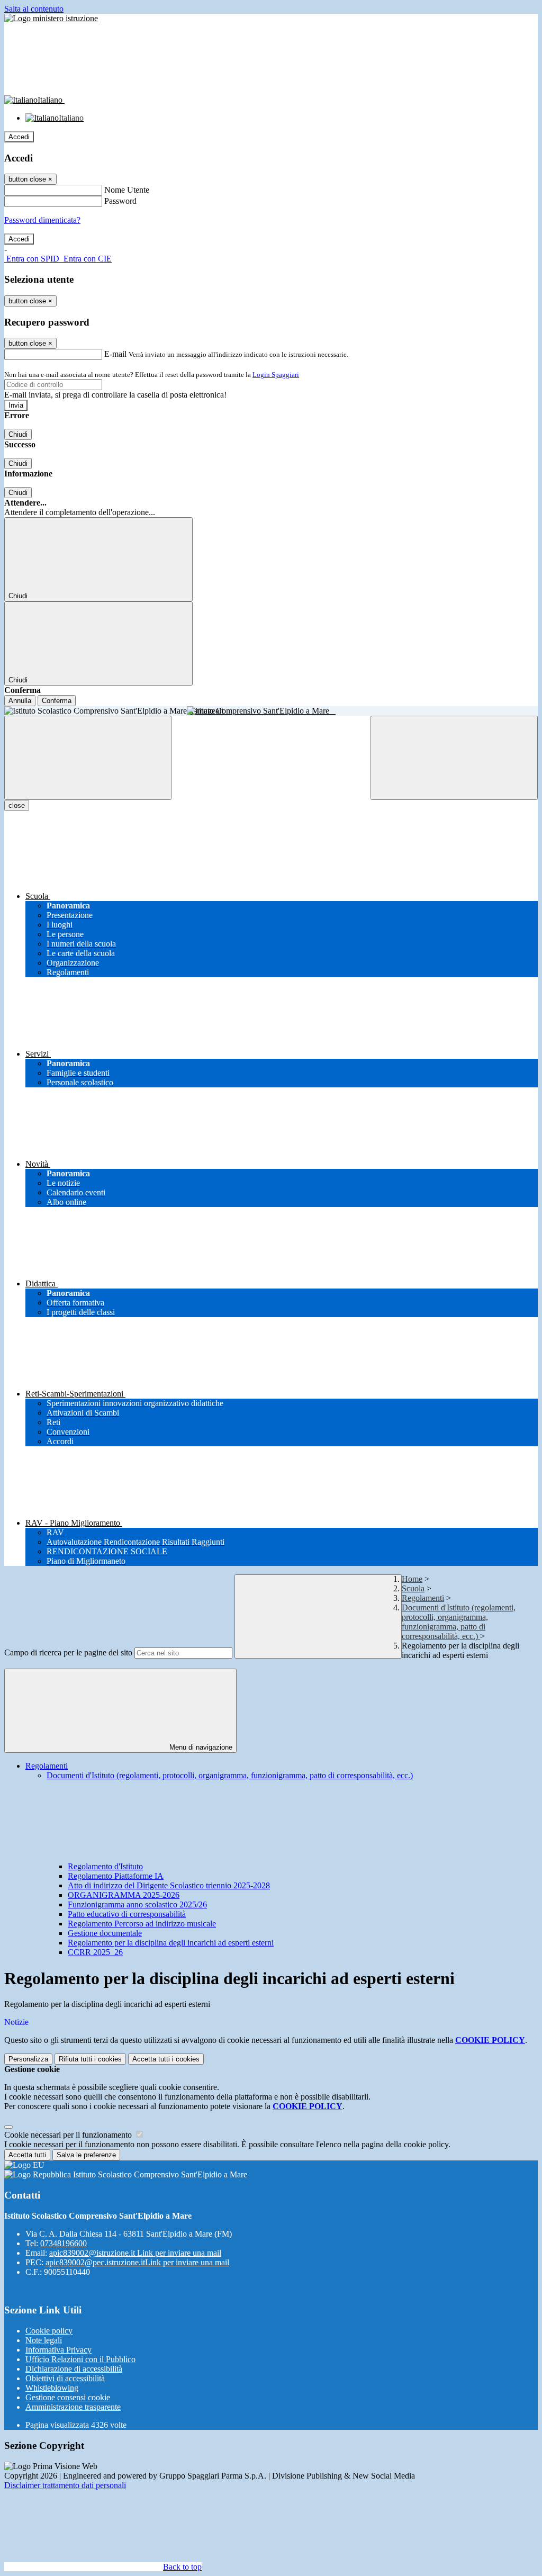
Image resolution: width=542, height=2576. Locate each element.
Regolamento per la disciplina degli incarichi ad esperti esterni (171, 1943)
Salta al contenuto (34, 9)
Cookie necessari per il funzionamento (69, 2135)
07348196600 (64, 2243)
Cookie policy (49, 2331)
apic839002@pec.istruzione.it (137, 2262)
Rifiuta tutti (90, 2059)
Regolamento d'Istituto (105, 1866)
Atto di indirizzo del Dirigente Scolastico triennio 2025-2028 (169, 1885)
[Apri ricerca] (454, 758)
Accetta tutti (166, 2059)
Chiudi (18, 434)
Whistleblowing (52, 2388)
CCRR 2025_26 (95, 1952)
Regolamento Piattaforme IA (116, 1876)
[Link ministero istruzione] (51, 18)
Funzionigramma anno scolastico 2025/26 (137, 1904)
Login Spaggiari (276, 375)
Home (412, 1579)
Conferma (57, 701)
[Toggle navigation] (88, 758)
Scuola (413, 1588)
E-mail (115, 354)
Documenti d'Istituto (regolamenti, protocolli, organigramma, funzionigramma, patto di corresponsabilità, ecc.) (459, 1622)
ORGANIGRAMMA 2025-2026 (124, 1895)
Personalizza (28, 2059)
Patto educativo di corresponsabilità (127, 1914)
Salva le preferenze (86, 2155)
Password (120, 201)
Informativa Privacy (58, 2350)
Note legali (44, 2340)
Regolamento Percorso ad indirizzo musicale (142, 1924)
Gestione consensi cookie (68, 2397)
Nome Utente (127, 190)
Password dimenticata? (42, 220)
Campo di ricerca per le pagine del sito (68, 1652)
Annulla (20, 701)
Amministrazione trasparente (73, 2407)
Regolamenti (423, 1598)
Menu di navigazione (200, 1747)
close (17, 805)
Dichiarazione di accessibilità (74, 2369)
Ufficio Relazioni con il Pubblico (80, 2359)
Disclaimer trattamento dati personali (65, 2485)
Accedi (19, 137)
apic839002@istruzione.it (135, 2253)
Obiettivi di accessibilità (65, 2378)
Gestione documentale (105, 1933)
